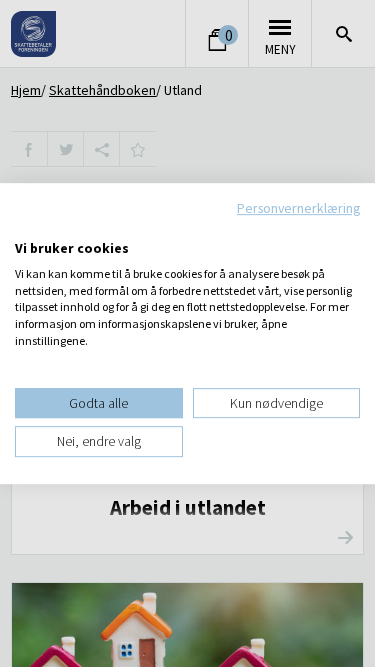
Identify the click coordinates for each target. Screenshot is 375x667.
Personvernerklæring (298, 208)
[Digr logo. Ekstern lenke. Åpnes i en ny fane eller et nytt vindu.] (28, 227)
